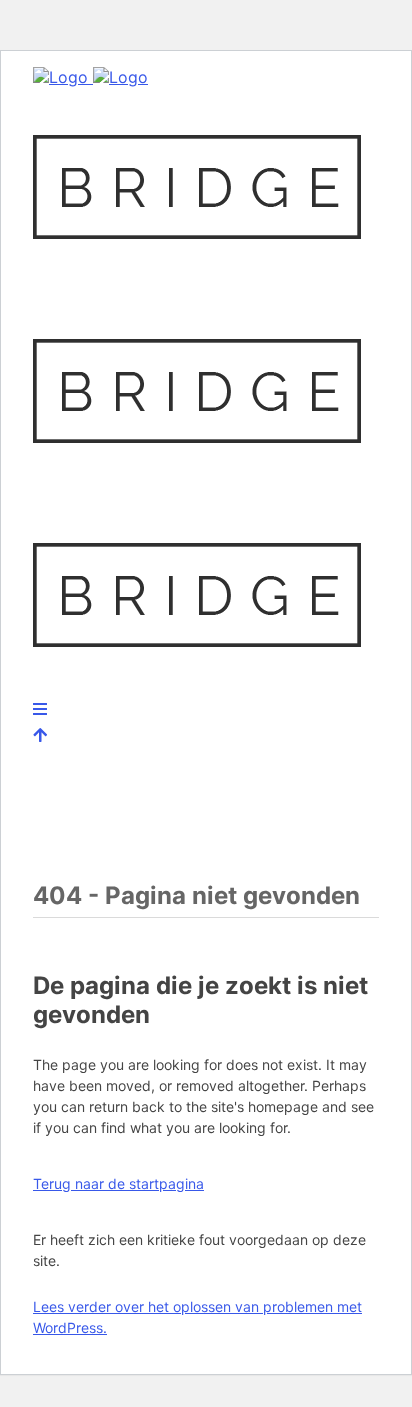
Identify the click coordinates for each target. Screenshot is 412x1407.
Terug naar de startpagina (118, 1183)
